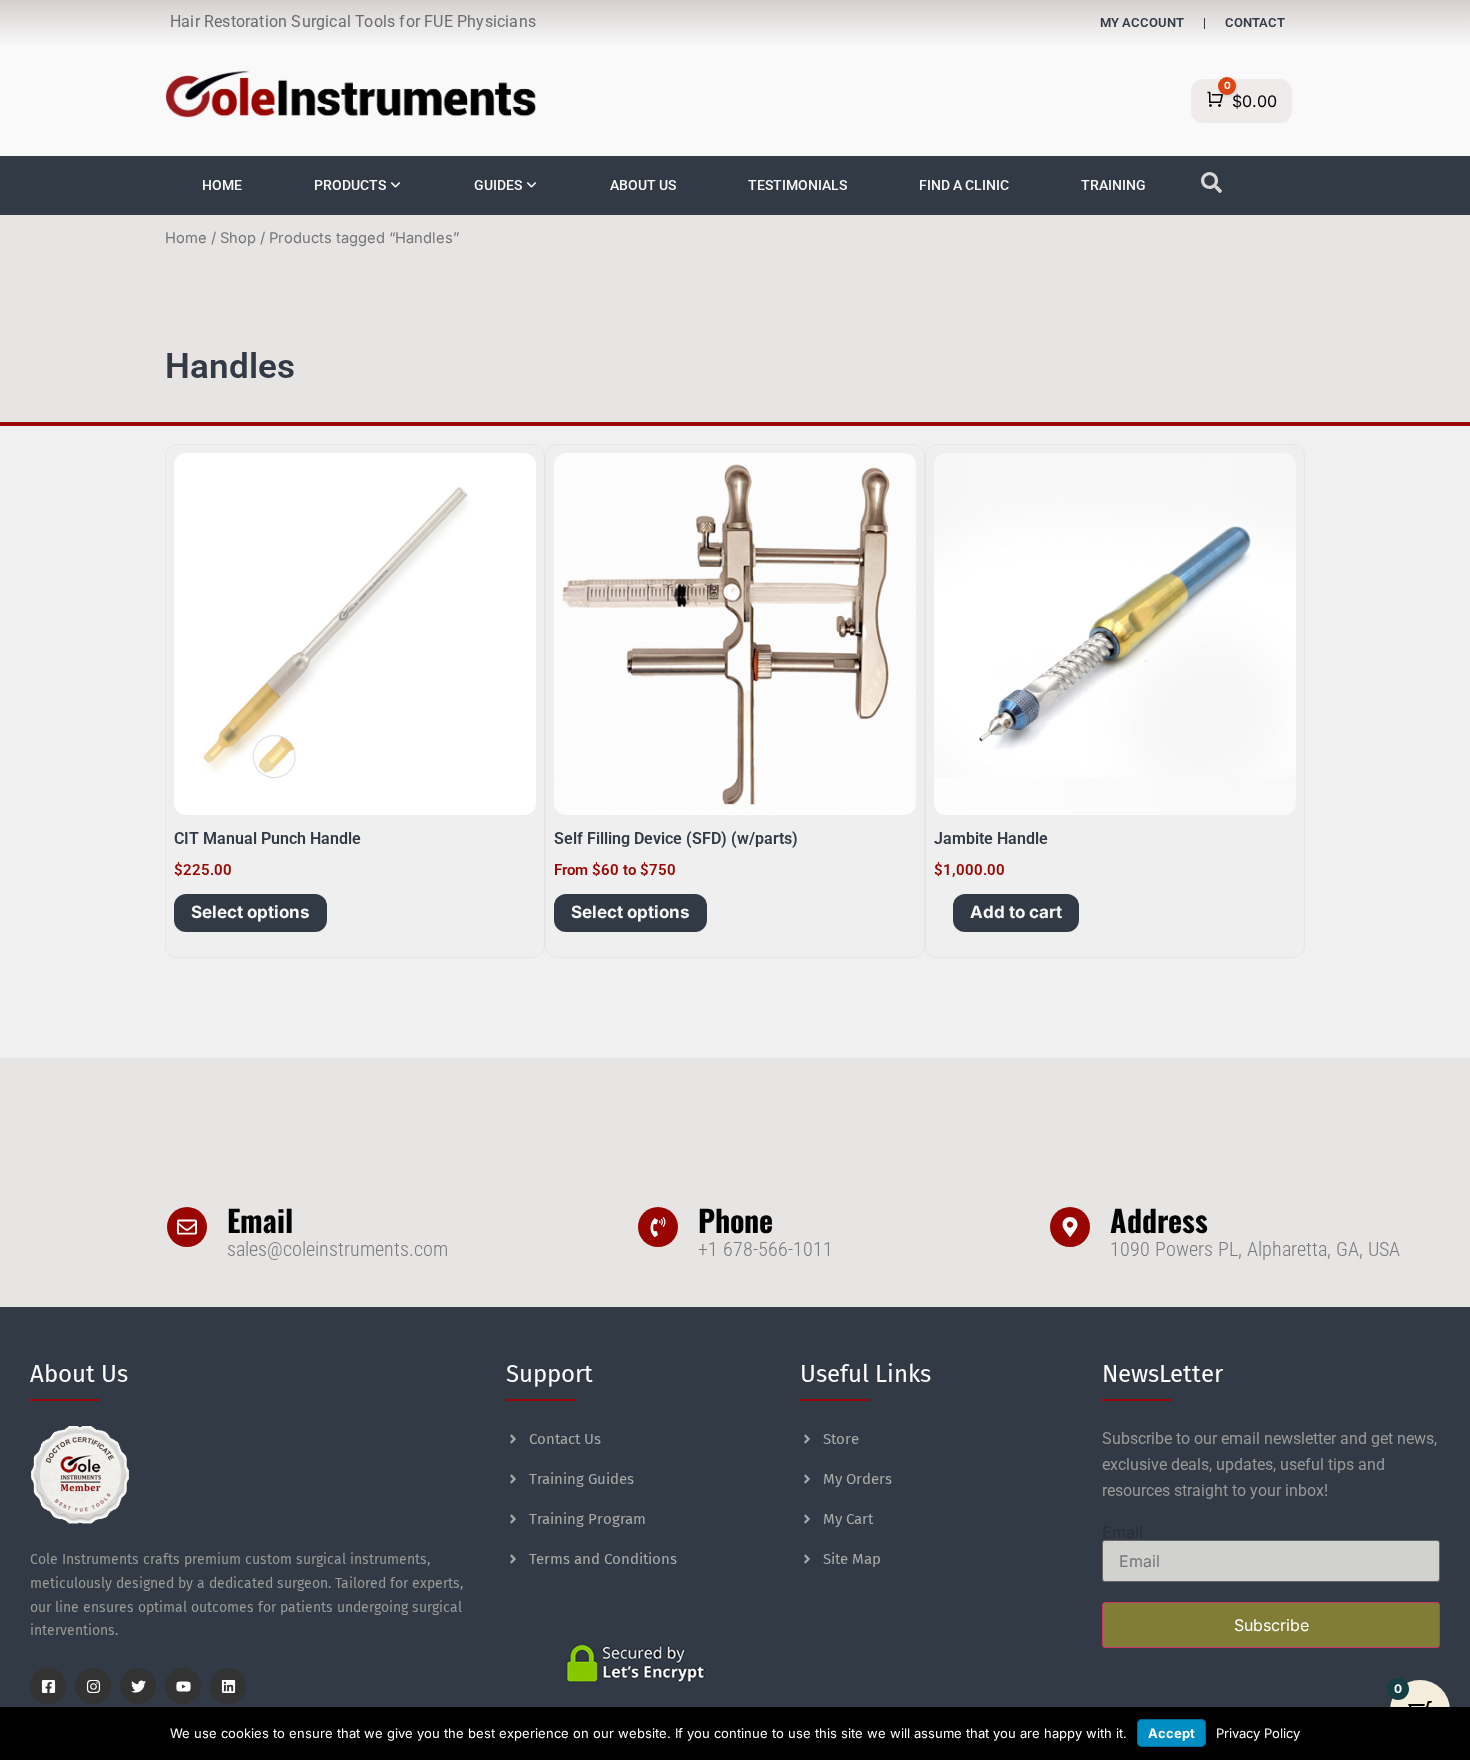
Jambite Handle (991, 838)
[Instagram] (93, 1686)
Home (186, 238)
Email (260, 1219)
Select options (250, 912)
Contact (1255, 22)
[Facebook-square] (48, 1686)
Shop (238, 238)
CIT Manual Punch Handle (267, 838)
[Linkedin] (228, 1686)
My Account (1142, 22)
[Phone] (658, 1227)
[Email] (187, 1227)
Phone (735, 1219)
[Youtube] (183, 1686)
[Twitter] (138, 1686)
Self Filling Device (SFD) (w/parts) (676, 838)
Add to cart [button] (1016, 912)
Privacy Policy (1258, 1733)
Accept (1171, 1733)
